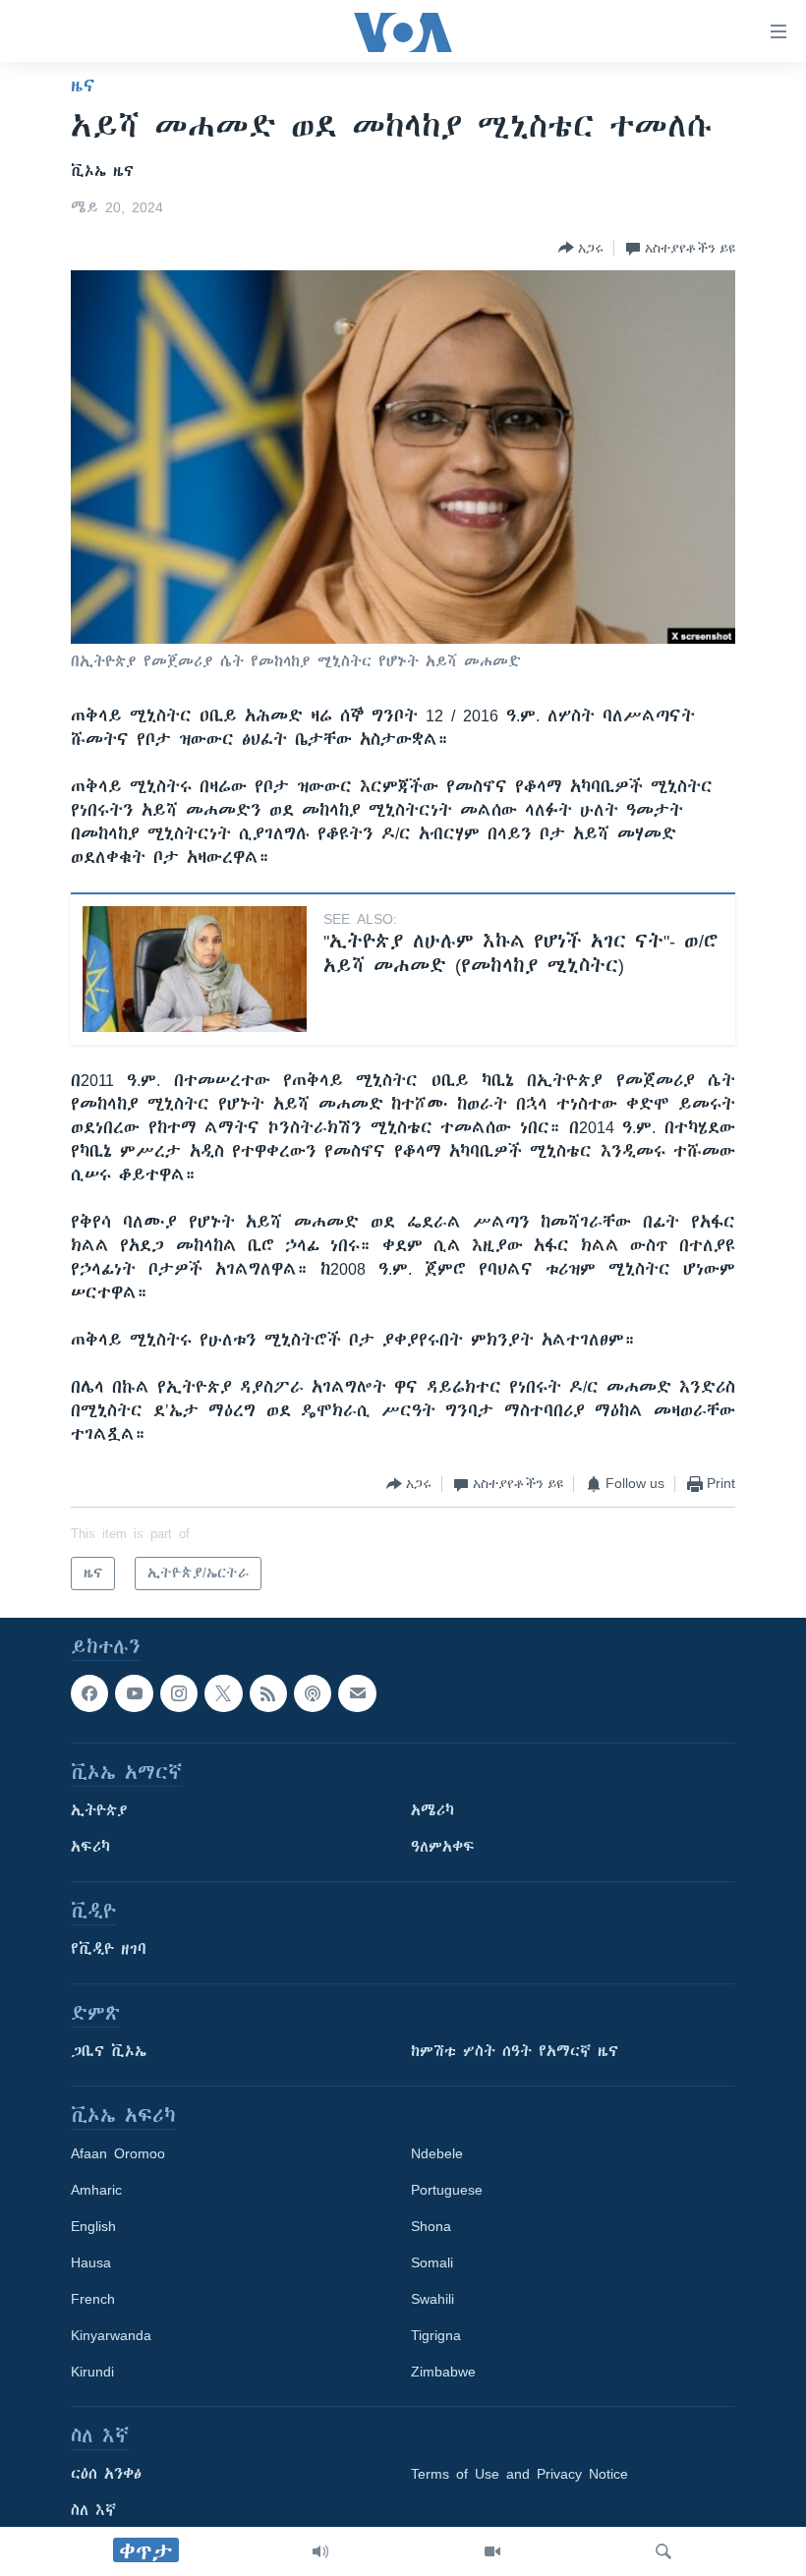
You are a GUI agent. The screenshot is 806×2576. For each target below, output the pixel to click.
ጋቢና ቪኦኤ (109, 2051)
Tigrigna (436, 2335)
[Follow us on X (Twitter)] (223, 1693)
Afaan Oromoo (118, 2153)
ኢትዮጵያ (99, 1810)
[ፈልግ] (663, 2551)
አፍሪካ (90, 1847)
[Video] (492, 2551)
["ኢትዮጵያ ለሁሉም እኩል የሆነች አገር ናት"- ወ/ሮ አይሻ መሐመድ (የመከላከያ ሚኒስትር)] (195, 969)
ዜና (83, 86)
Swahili (432, 2299)
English (93, 2226)
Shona (431, 2226)
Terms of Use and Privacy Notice (519, 2474)
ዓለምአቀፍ (443, 1847)
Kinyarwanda (111, 2335)
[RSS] (268, 1693)
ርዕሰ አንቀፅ (106, 2474)
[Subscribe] (357, 1693)
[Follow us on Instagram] (179, 1693)
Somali (432, 2262)
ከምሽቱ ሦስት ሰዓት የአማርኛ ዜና (515, 2051)
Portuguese (447, 2190)
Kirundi (92, 2372)
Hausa (91, 2262)
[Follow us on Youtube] (134, 1693)
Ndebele (437, 2153)
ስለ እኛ (93, 2510)
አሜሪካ (432, 1810)
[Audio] (320, 2551)
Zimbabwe (443, 2372)
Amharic (96, 2190)
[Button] (581, 248)
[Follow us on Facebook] (89, 1693)
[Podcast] (313, 1693)
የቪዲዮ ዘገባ (109, 1949)
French (93, 2299)
